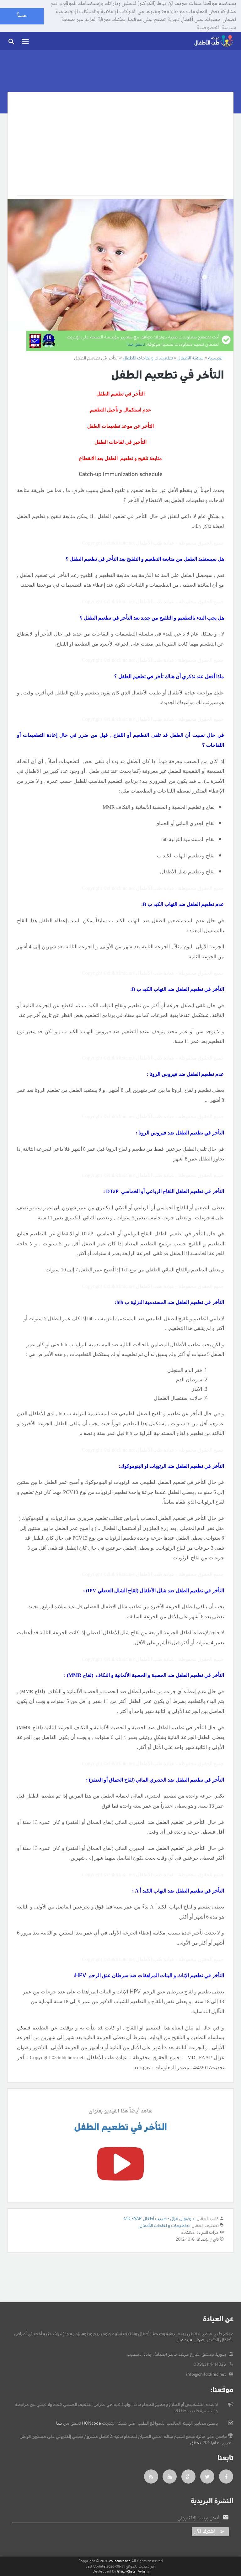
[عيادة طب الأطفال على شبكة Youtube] (170, 2477)
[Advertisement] (113, 149)
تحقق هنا (136, 344)
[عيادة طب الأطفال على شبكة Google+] (189, 2477)
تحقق (195, 2443)
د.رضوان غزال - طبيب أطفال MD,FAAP (159, 2219)
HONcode (91, 2423)
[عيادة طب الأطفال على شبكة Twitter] (207, 2477)
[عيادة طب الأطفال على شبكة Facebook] (226, 2477)
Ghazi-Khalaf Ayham (133, 2571)
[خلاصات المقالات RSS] (151, 2477)
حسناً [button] (22, 16)
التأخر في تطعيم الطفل (120, 2127)
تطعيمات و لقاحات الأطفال (164, 2226)
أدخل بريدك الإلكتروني (198, 2518)
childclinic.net (120, 2561)
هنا (59, 2423)
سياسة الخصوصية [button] (216, 28)
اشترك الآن (205, 2532)
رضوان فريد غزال (190, 2340)
